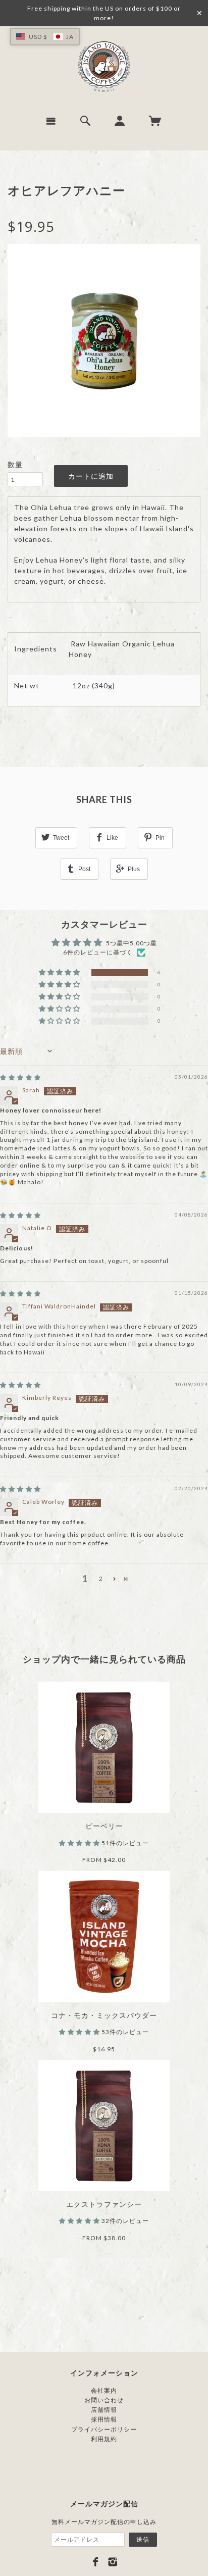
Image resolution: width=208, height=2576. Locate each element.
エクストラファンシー (104, 2204)
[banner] (104, 67)
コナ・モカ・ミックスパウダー (104, 2015)
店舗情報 (104, 2410)
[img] (20, 1077)
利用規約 (104, 2439)
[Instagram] (113, 2562)
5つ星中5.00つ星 (132, 943)
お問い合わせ (104, 2400)
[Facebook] (96, 2562)
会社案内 (104, 2390)
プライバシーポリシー (104, 2429)
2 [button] (101, 1578)
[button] (60, 973)
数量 (15, 464)
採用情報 (104, 2419)
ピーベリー (104, 1826)
